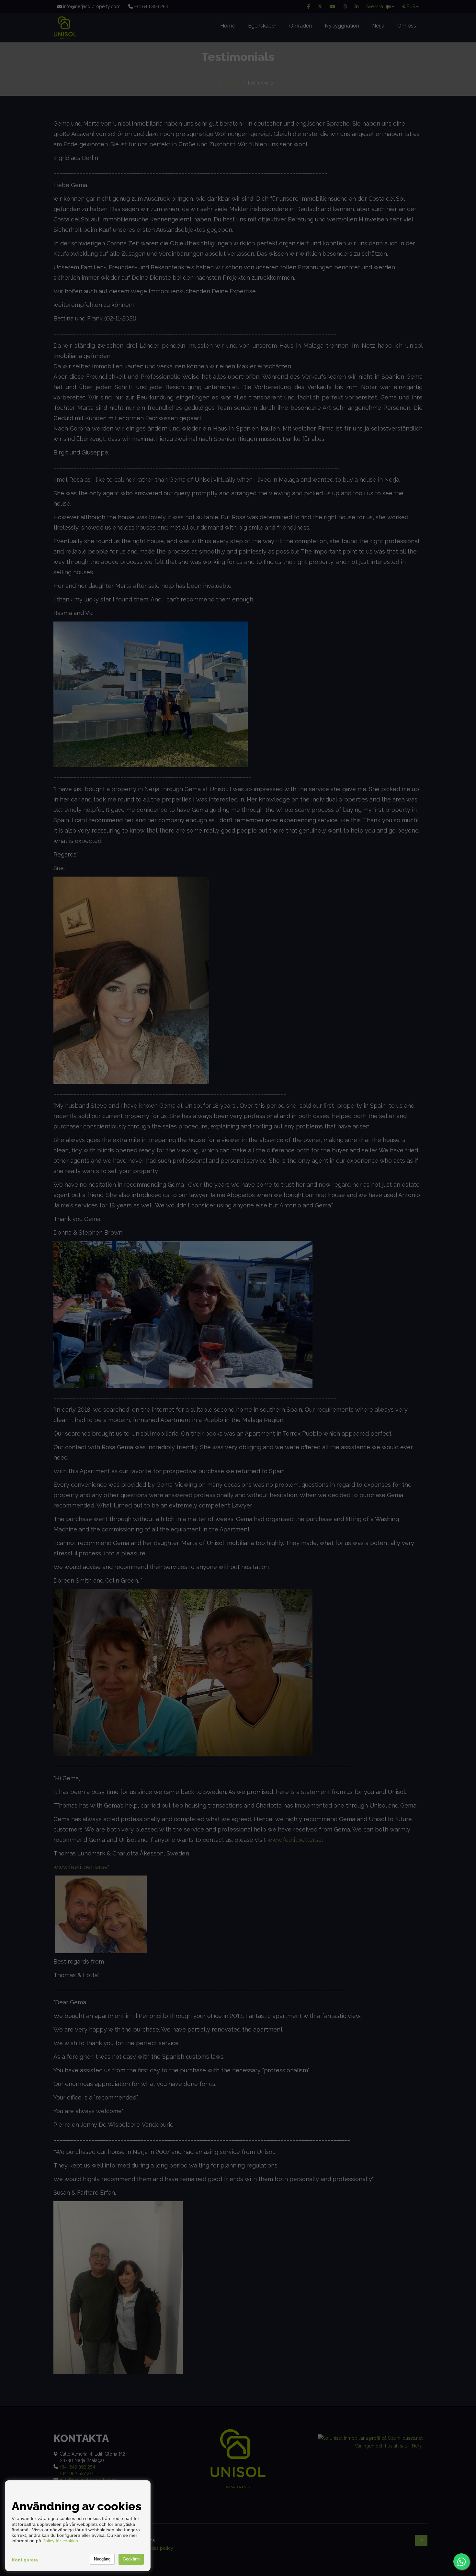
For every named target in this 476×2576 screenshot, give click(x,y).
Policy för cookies (60, 2541)
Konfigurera (25, 2560)
